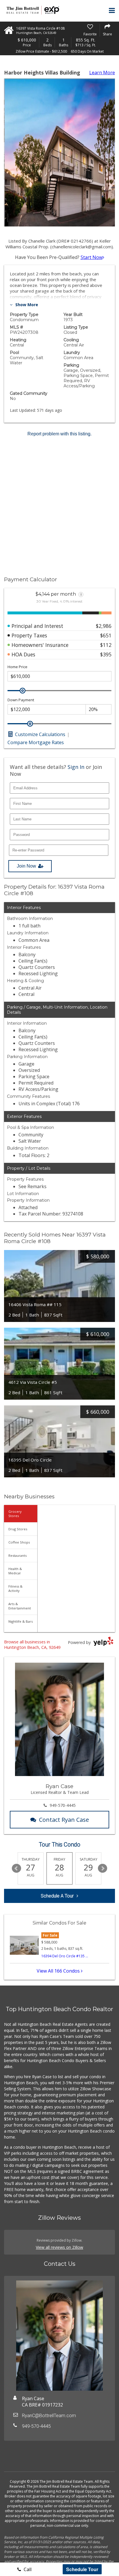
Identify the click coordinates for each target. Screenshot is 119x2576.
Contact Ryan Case (64, 1820)
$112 (106, 645)
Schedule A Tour (57, 1896)
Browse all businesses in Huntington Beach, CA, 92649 (32, 1645)
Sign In (76, 767)
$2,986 (104, 626)
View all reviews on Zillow (59, 2247)
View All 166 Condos (59, 1971)
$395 (106, 654)
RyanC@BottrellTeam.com (49, 2416)
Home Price (17, 667)
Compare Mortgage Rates (36, 742)
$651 (106, 635)
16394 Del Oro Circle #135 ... (65, 1956)
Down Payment (21, 700)
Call (27, 2569)
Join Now (26, 866)
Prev (16, 1868)
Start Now (92, 257)
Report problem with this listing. (59, 434)
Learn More (102, 73)
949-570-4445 (63, 1805)
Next (103, 1868)
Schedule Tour (82, 2569)
